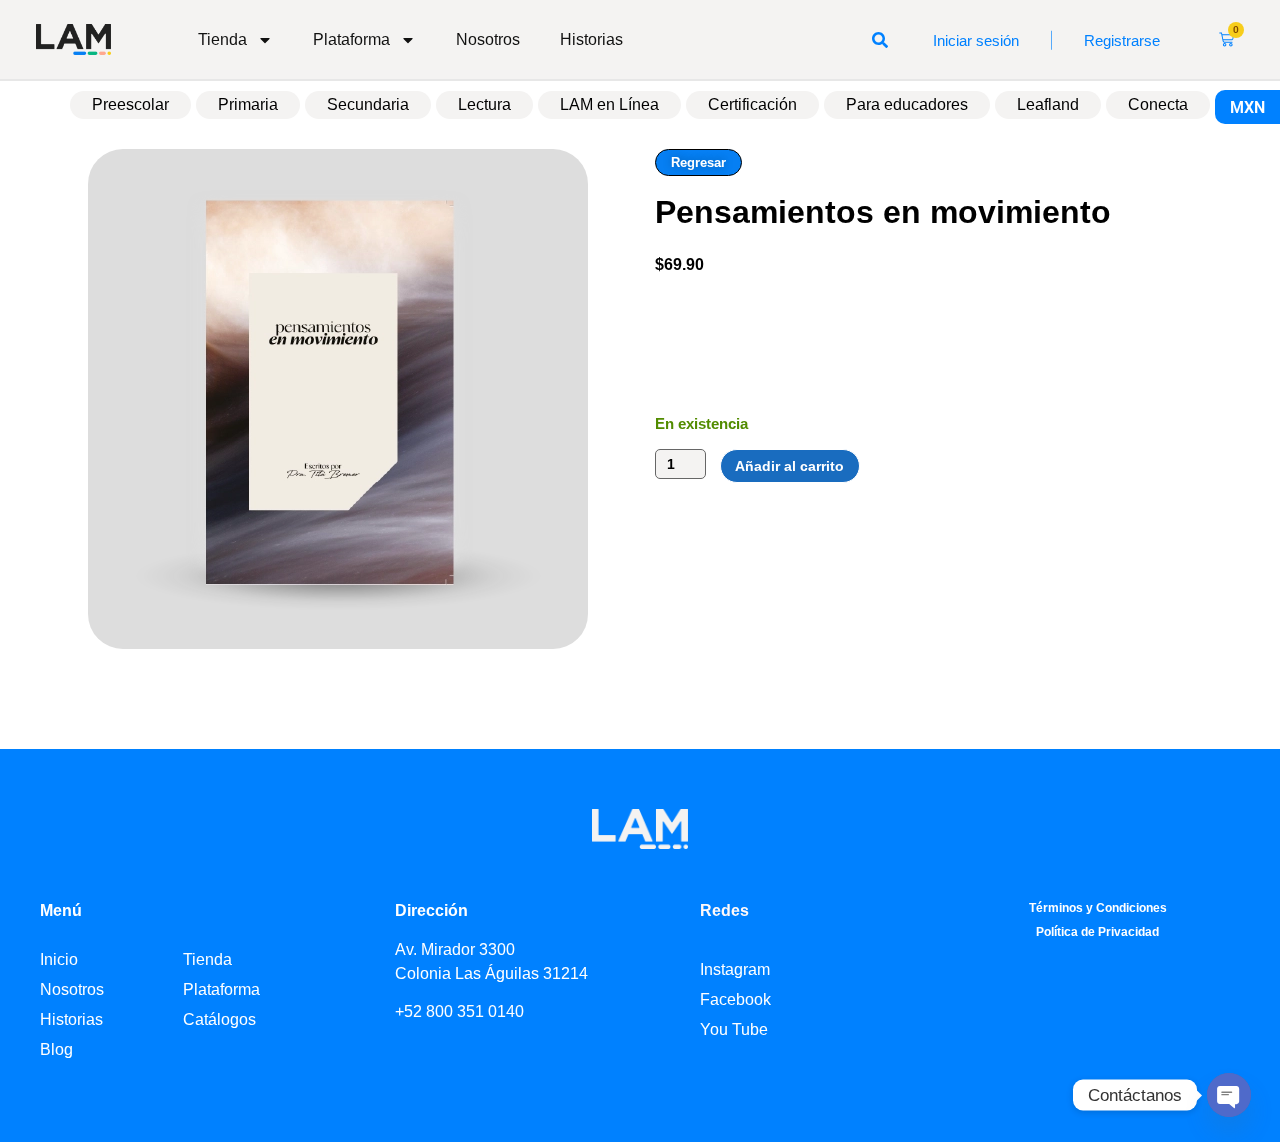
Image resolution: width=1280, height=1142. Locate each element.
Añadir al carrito (789, 466)
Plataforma (351, 39)
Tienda (222, 39)
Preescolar (130, 104)
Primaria (248, 104)
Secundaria (368, 104)
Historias (591, 39)
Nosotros (488, 39)
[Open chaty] (1229, 1095)
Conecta (1158, 104)
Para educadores (907, 104)
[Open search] (880, 40)
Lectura (484, 104)
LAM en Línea (609, 104)
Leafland (1048, 104)
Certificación (752, 104)
